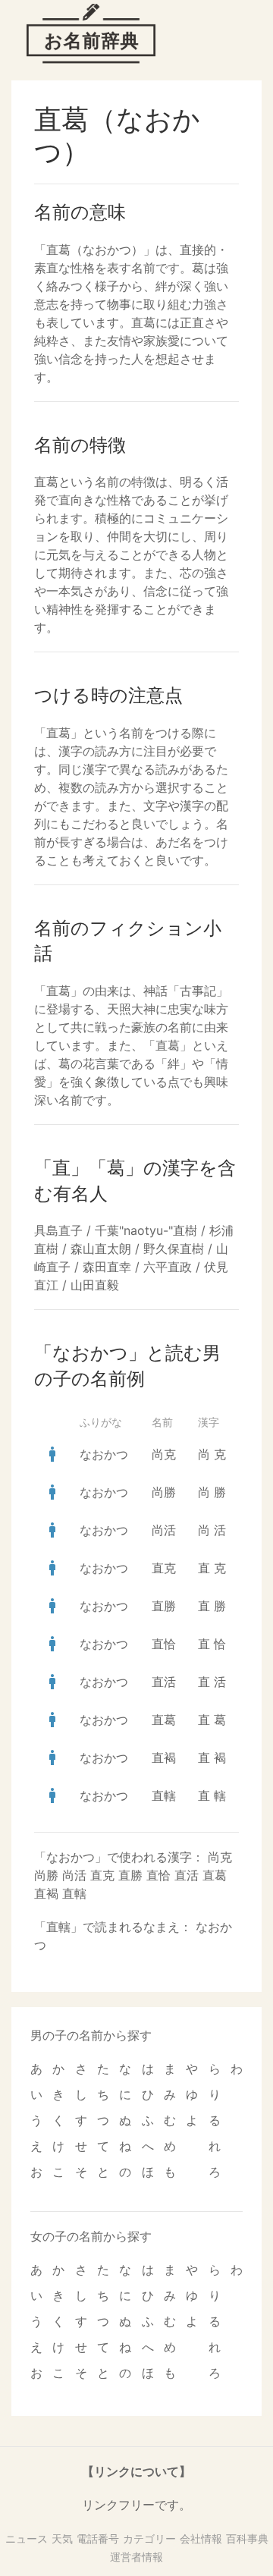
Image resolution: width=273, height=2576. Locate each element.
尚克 (164, 1454)
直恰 (164, 1644)
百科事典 (247, 2538)
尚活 (164, 1530)
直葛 (164, 1720)
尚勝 (164, 1492)
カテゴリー (149, 2538)
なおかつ (104, 1454)
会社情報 (201, 2538)
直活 (164, 1682)
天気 (62, 2538)
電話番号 (98, 2538)
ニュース (27, 2538)
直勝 (164, 1606)
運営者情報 (136, 2557)
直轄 (164, 1795)
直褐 (164, 1758)
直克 (164, 1568)
